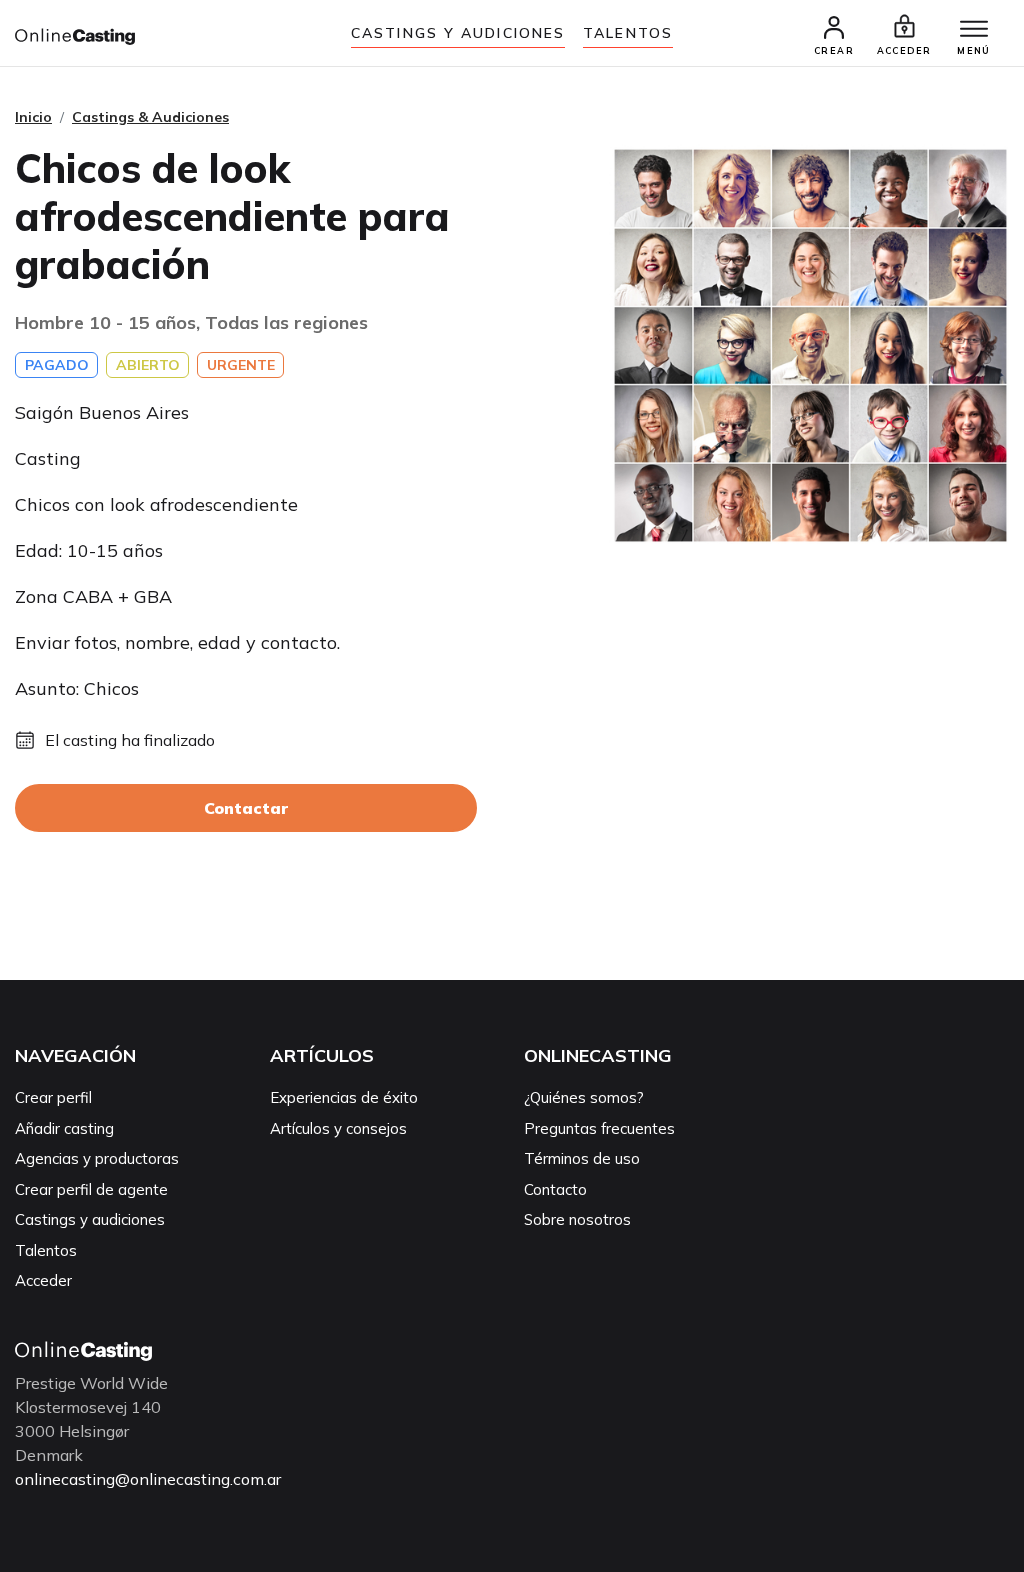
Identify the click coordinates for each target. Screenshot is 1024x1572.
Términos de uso (582, 1158)
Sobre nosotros (577, 1219)
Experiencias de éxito (344, 1097)
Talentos (628, 33)
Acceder (43, 1280)
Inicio (33, 117)
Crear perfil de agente (91, 1189)
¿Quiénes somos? (584, 1097)
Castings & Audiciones (150, 117)
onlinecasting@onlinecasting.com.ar (148, 1479)
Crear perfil (53, 1097)
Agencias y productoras (97, 1158)
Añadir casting (64, 1128)
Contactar (246, 808)
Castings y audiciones (458, 33)
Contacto (555, 1189)
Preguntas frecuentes (599, 1128)
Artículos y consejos (338, 1128)
